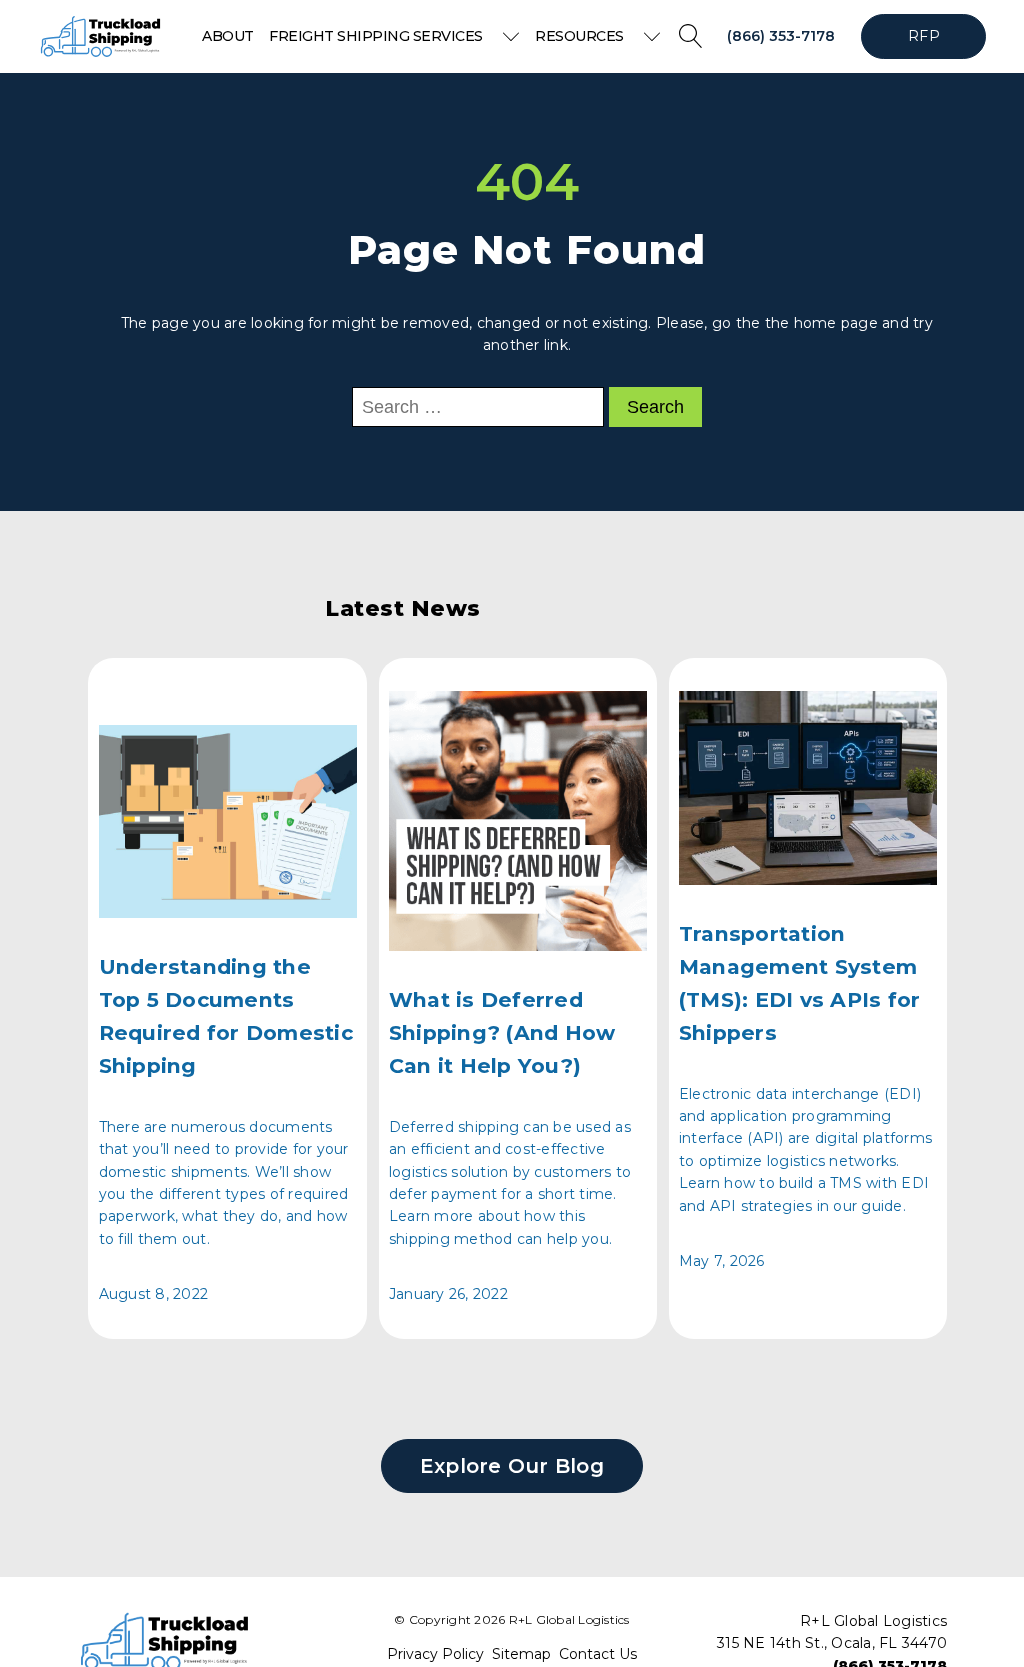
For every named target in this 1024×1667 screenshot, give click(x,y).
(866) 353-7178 (781, 36)
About (228, 36)
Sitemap (521, 1654)
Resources (579, 36)
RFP (924, 36)
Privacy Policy (435, 1654)
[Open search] (691, 36)
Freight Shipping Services (376, 36)
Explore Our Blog (512, 1466)
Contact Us (598, 1654)
